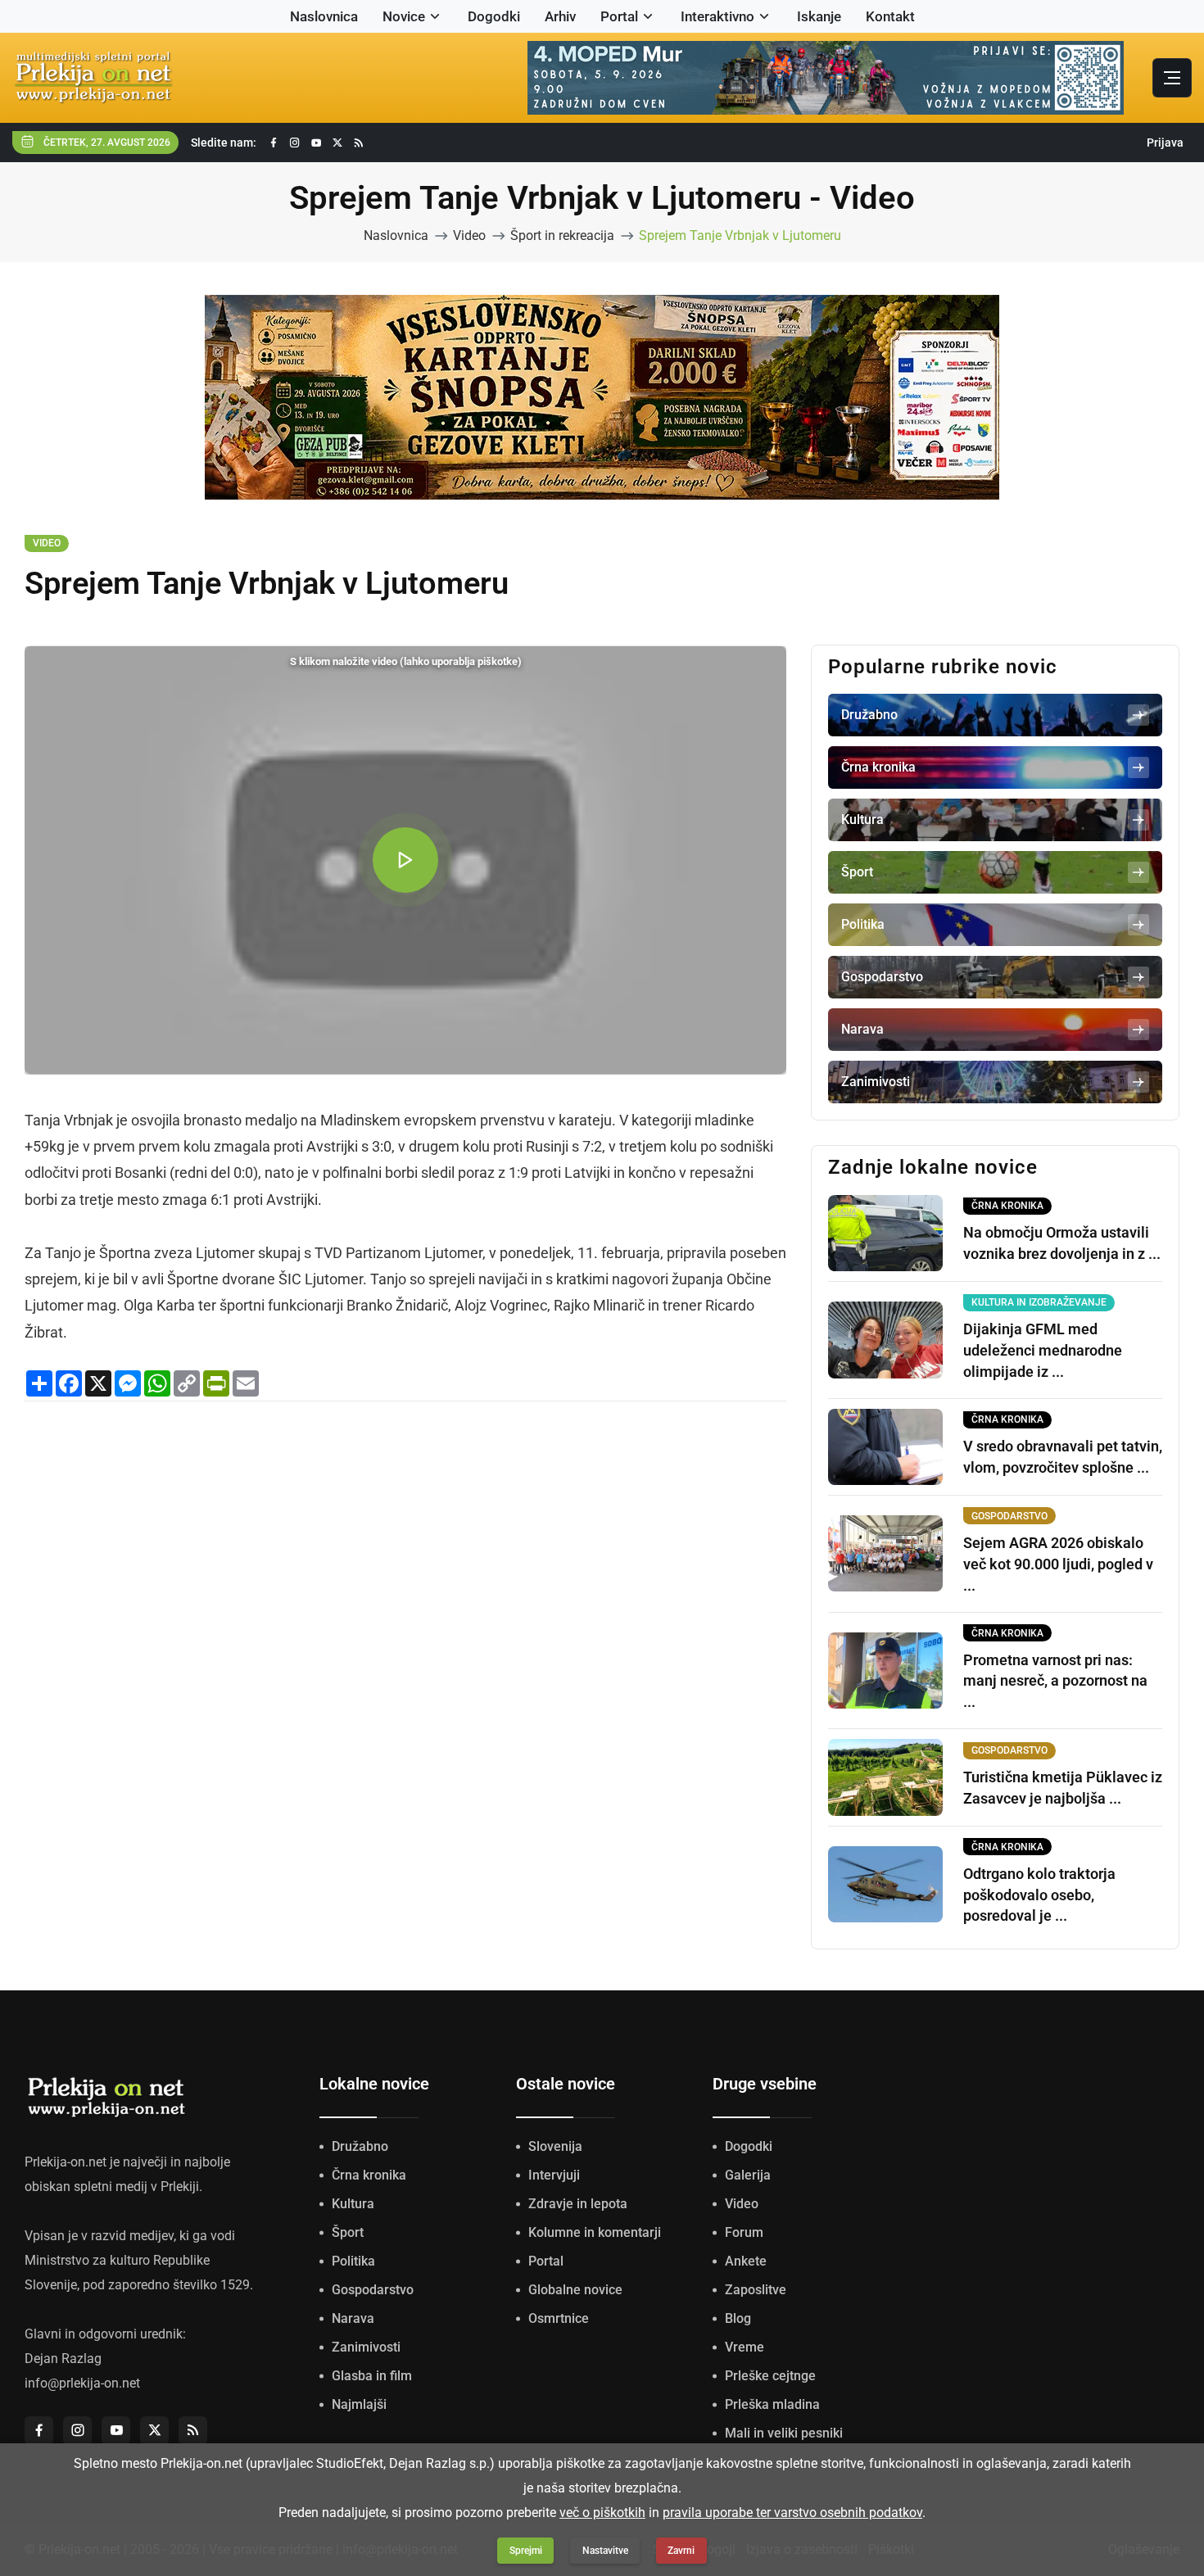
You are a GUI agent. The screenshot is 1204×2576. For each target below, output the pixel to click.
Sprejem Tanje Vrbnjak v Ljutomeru (740, 235)
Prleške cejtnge (770, 2376)
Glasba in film (372, 2376)
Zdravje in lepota (578, 2204)
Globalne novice (575, 2290)
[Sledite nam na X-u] (337, 143)
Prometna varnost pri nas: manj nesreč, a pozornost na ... (1055, 1681)
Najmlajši (359, 2404)
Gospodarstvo (373, 2290)
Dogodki (494, 16)
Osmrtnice (559, 2318)
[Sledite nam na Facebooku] (274, 143)
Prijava (1165, 143)
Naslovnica (324, 16)
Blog (738, 2318)
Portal (619, 16)
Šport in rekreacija (562, 235)
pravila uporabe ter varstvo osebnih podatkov (792, 2513)
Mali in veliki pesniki (784, 2433)
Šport (348, 2232)
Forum (744, 2232)
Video (469, 235)
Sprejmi (526, 2551)
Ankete (746, 2261)
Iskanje (819, 16)
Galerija (748, 2175)
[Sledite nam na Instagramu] (295, 143)
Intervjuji (554, 2175)
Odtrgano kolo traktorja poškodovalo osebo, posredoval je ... (1039, 1895)
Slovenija (555, 2146)
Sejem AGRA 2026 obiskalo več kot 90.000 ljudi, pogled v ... (1058, 1564)
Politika (353, 2261)
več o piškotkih (602, 2513)
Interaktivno (717, 16)
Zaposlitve (756, 2290)
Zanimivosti (366, 2347)
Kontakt (890, 16)
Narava (353, 2318)
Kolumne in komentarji (595, 2232)
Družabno (360, 2146)
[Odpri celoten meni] (1172, 78)
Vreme (745, 2347)
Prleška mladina (772, 2404)
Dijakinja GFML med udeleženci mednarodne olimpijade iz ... (1043, 1350)
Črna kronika (369, 2175)
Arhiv (560, 16)
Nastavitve (605, 2551)
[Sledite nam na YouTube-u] (316, 143)
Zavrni (681, 2551)
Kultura (353, 2204)
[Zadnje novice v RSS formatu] (359, 143)
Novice (404, 16)
